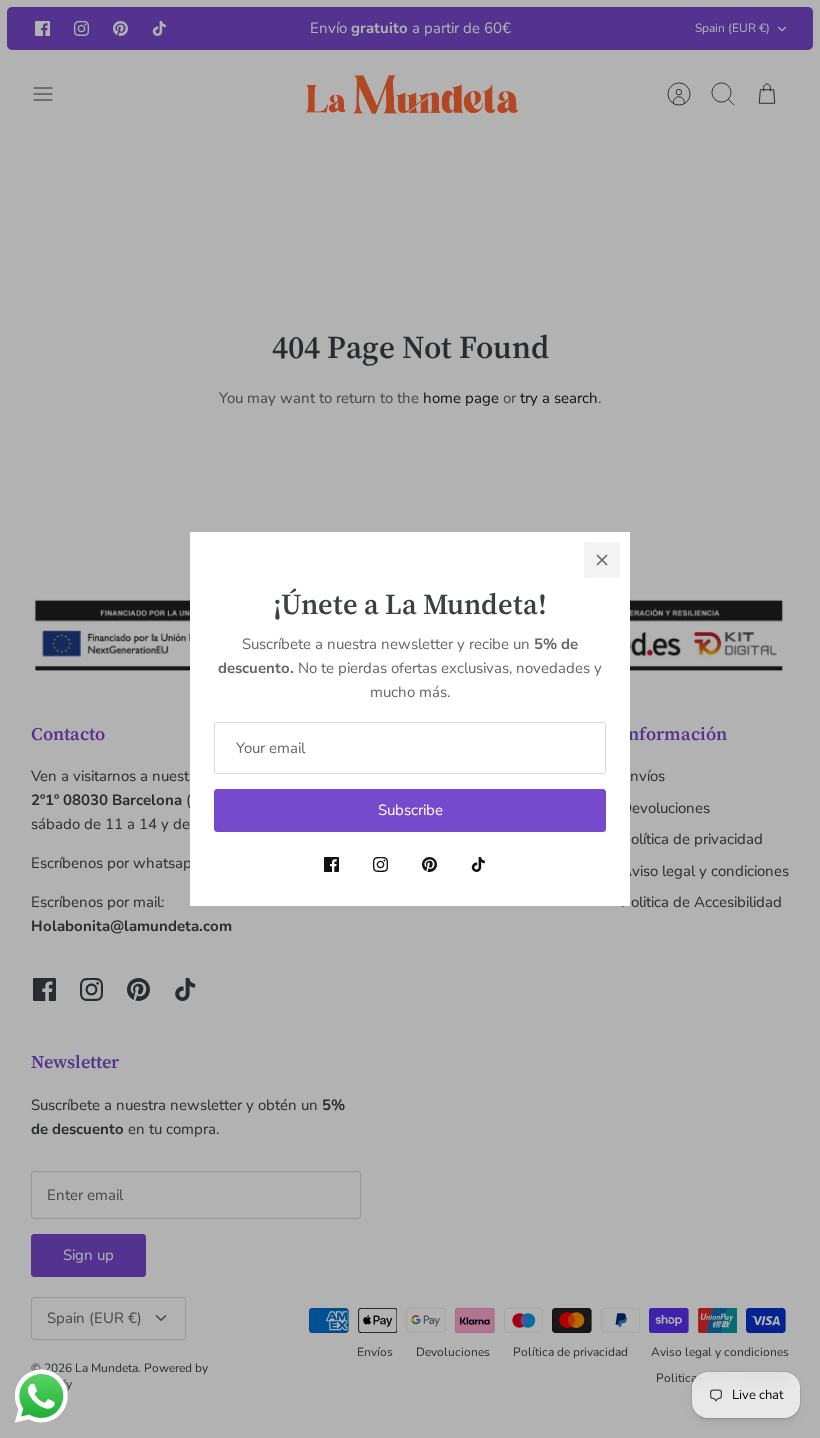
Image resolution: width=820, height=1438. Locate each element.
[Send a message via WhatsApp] (41, 1396)
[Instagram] (380, 864)
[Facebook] (331, 864)
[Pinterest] (429, 864)
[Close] (602, 560)
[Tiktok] (478, 864)
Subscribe (410, 810)
